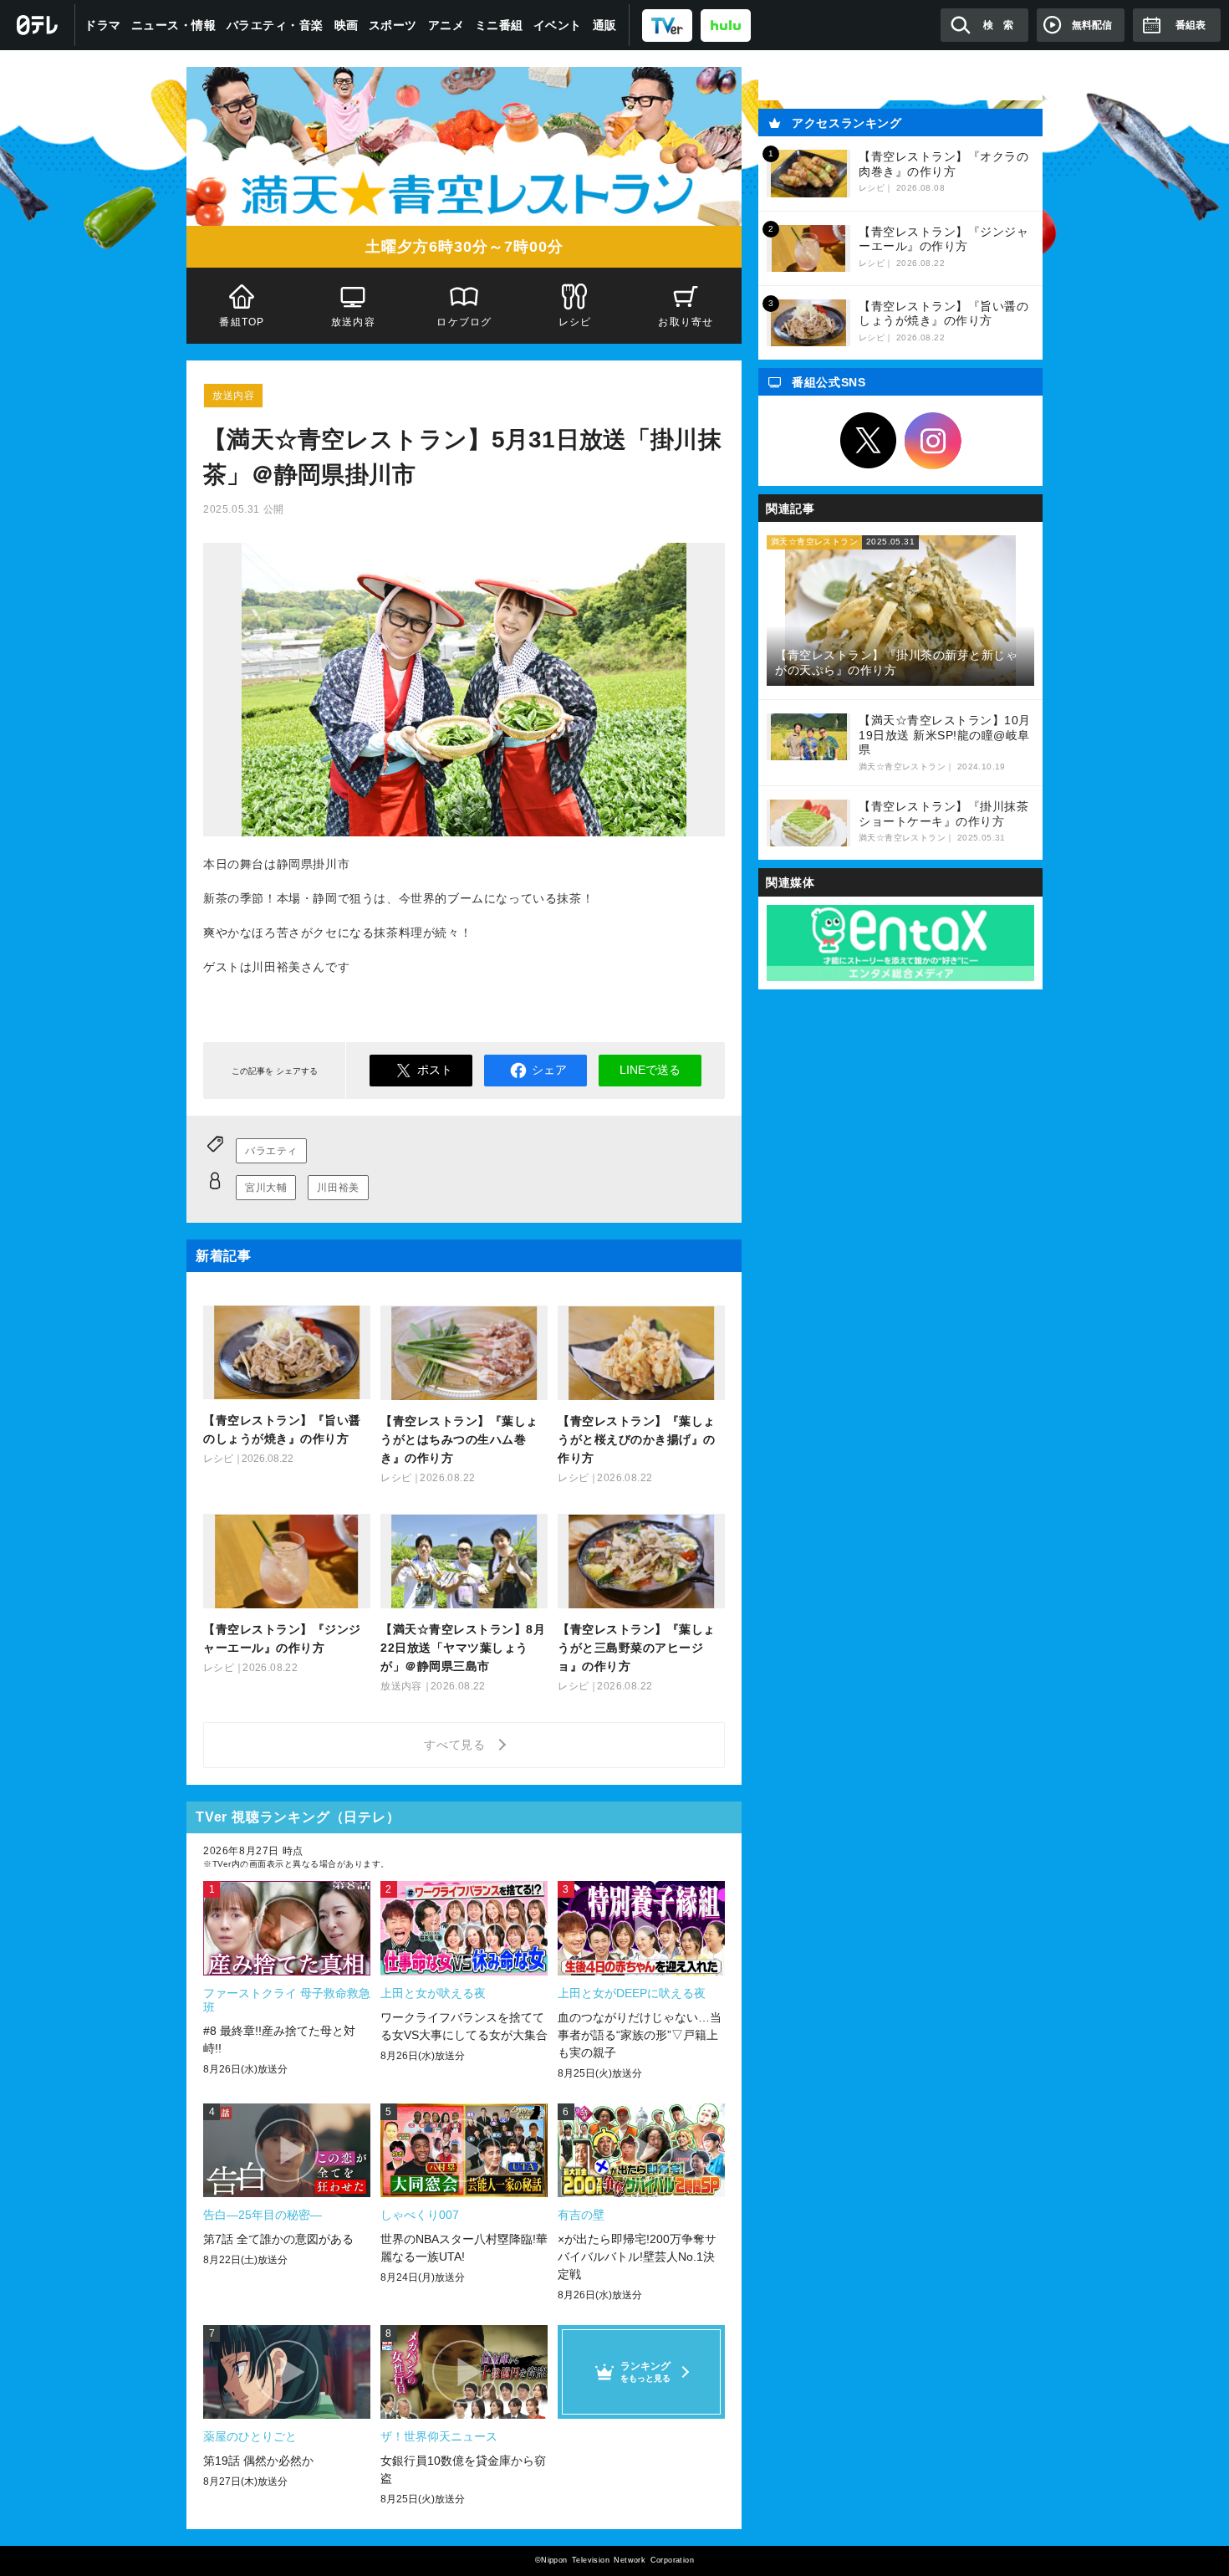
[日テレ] (38, 25)
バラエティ (271, 1151)
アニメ (446, 25)
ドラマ (103, 25)
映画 (347, 25)
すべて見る (457, 1745)
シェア (549, 1070)
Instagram (933, 441)
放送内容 (353, 322)
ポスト (435, 1070)
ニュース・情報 (174, 25)
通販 (605, 25)
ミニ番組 (499, 25)
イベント (558, 25)
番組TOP (242, 322)
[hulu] (726, 25)
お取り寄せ (686, 322)
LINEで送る (650, 1070)
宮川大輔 (266, 1188)
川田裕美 (338, 1188)
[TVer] (667, 25)
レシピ (575, 322)
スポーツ (393, 25)
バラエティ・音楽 (275, 25)
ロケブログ (464, 322)
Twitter (869, 441)
